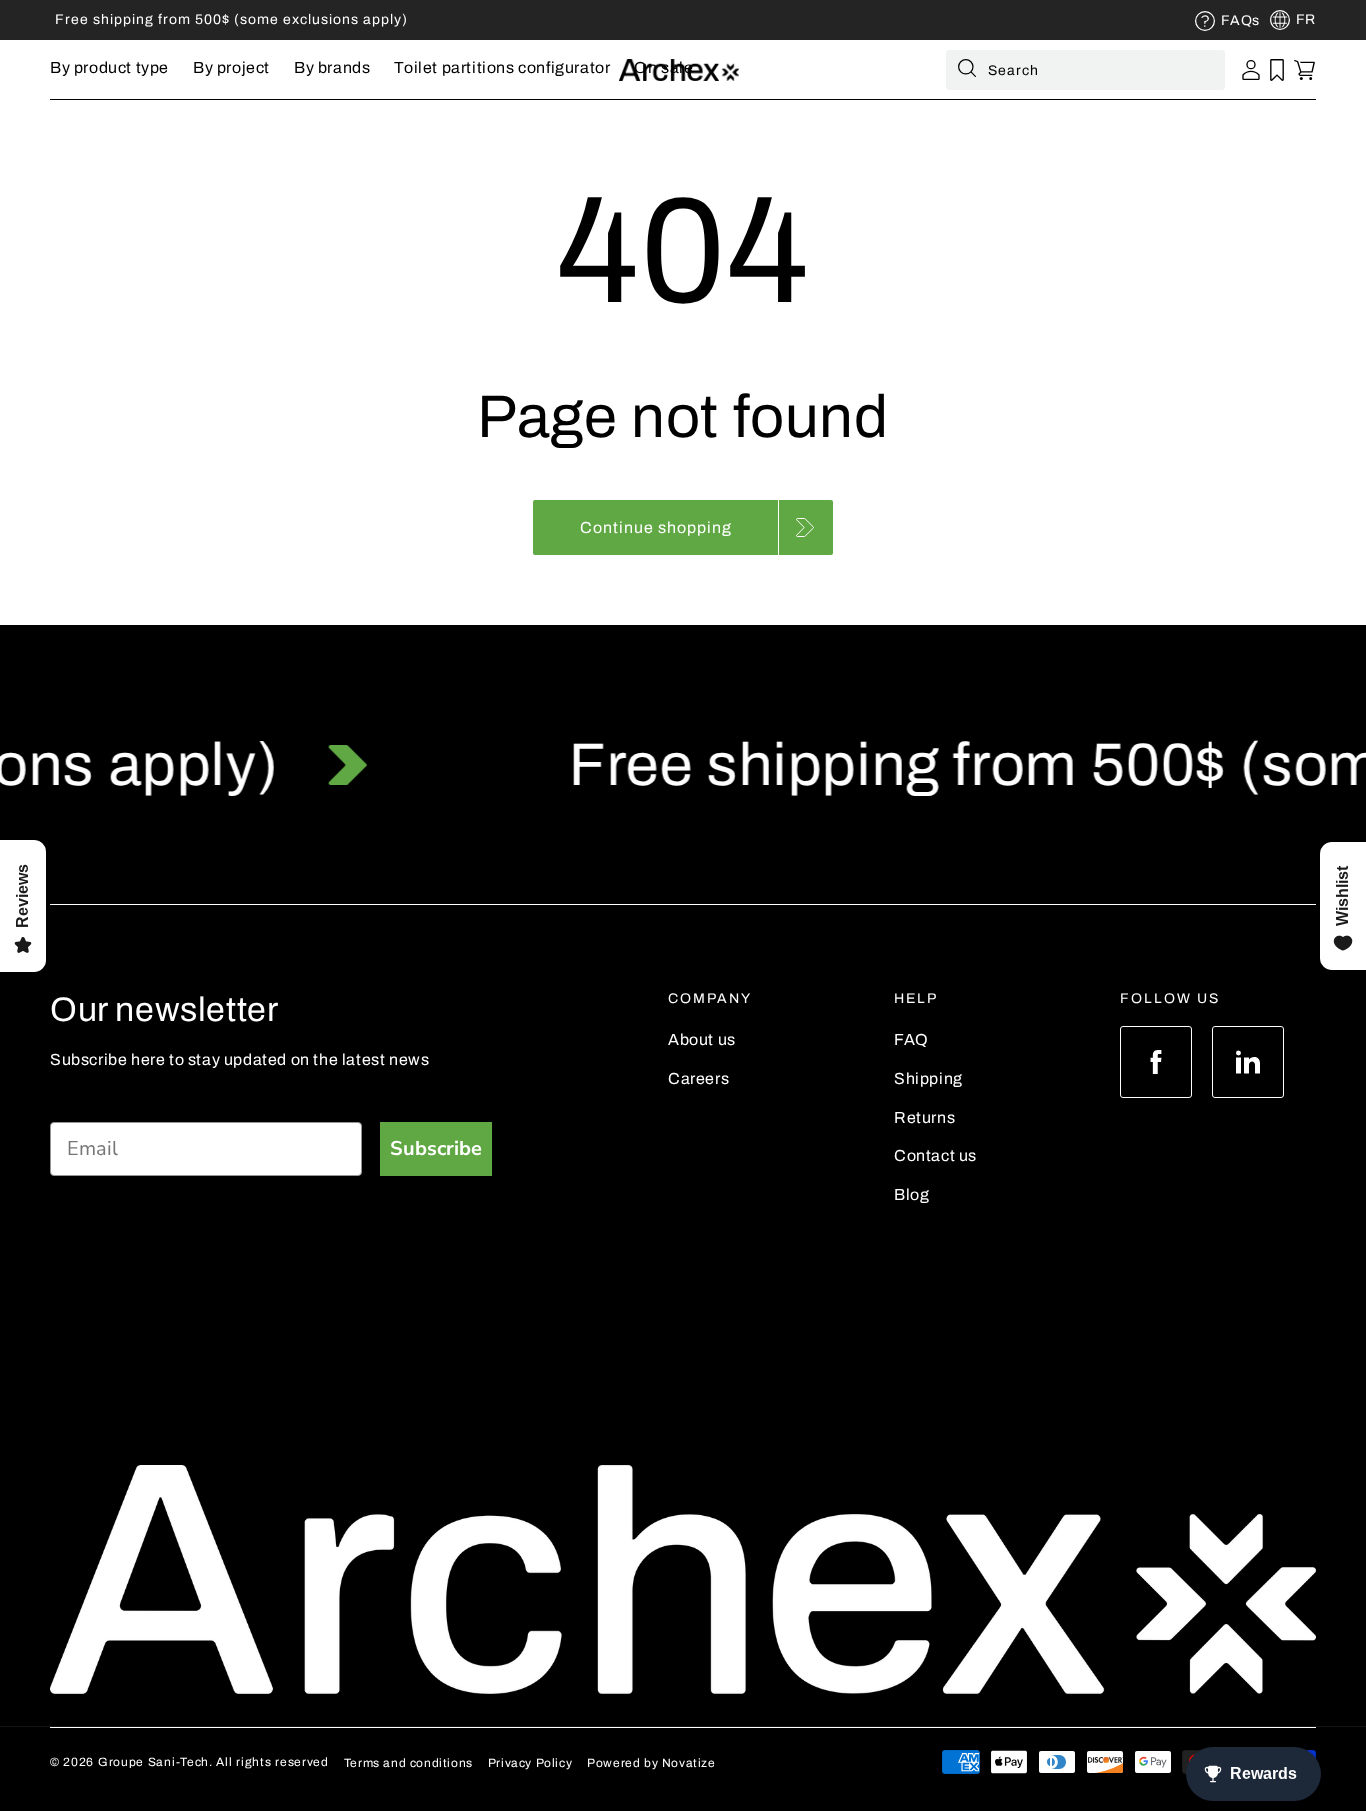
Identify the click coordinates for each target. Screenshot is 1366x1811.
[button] (109, 69)
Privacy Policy (530, 1763)
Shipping (928, 1078)
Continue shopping (656, 527)
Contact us (935, 1155)
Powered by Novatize (651, 1763)
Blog (911, 1194)
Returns (924, 1117)
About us (702, 1039)
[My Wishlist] (1277, 70)
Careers (698, 1078)
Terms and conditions (408, 1763)
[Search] (967, 72)
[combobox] (1085, 70)
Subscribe (436, 1148)
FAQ (911, 1039)
